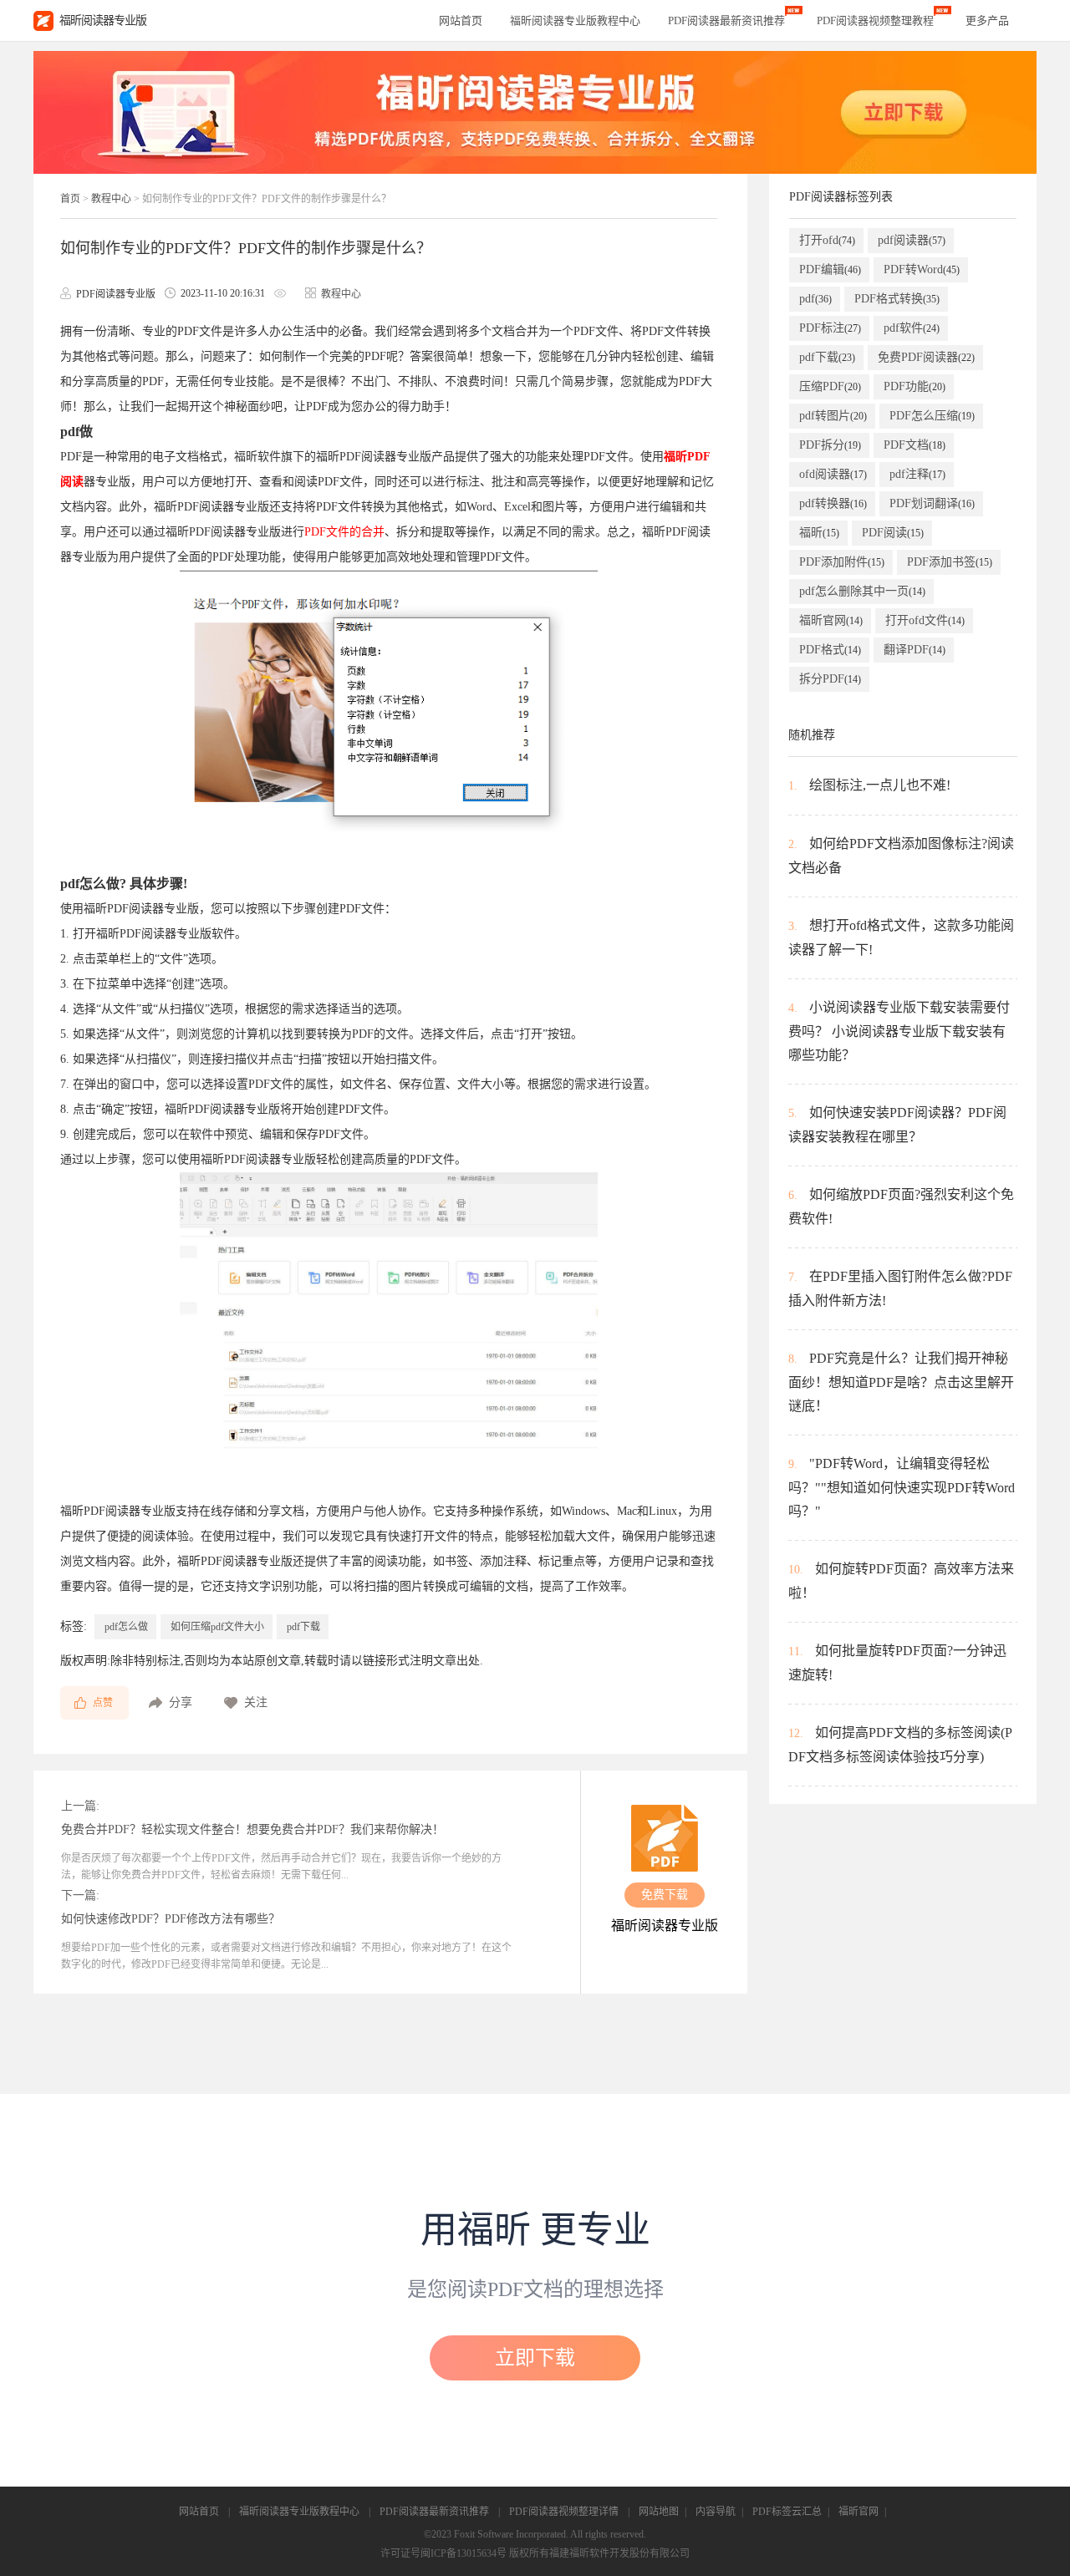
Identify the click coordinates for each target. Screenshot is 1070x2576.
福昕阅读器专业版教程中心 (299, 2512)
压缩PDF (830, 386)
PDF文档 (915, 445)
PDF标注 (830, 328)
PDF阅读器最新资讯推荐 (434, 2512)
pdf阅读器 (912, 240)
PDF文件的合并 (344, 532)
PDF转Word (922, 269)
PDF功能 (915, 386)
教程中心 (111, 199)
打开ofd (827, 240)
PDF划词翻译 (932, 503)
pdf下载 (303, 1627)
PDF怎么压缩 (932, 416)
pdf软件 (912, 328)
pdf (815, 299)
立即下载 (535, 2358)
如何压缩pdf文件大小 (217, 1627)
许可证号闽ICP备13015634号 (443, 2553)
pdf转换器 (833, 503)
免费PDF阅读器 (926, 357)
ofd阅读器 (833, 474)
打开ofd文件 (925, 620)
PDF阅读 (893, 533)
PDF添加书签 (950, 562)
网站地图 (659, 2512)
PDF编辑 (830, 269)
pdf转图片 (833, 416)
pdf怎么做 (126, 1627)
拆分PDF (830, 679)
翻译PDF (915, 650)
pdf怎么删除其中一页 (862, 591)
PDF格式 (830, 650)
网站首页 (461, 20)
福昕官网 (831, 620)
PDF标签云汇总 (787, 2512)
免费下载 (665, 1895)
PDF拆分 (830, 445)
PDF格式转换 (897, 299)
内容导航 (716, 2512)
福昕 (819, 533)
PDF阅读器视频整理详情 (564, 2512)
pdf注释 (917, 474)
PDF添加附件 (842, 562)
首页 (70, 199)
